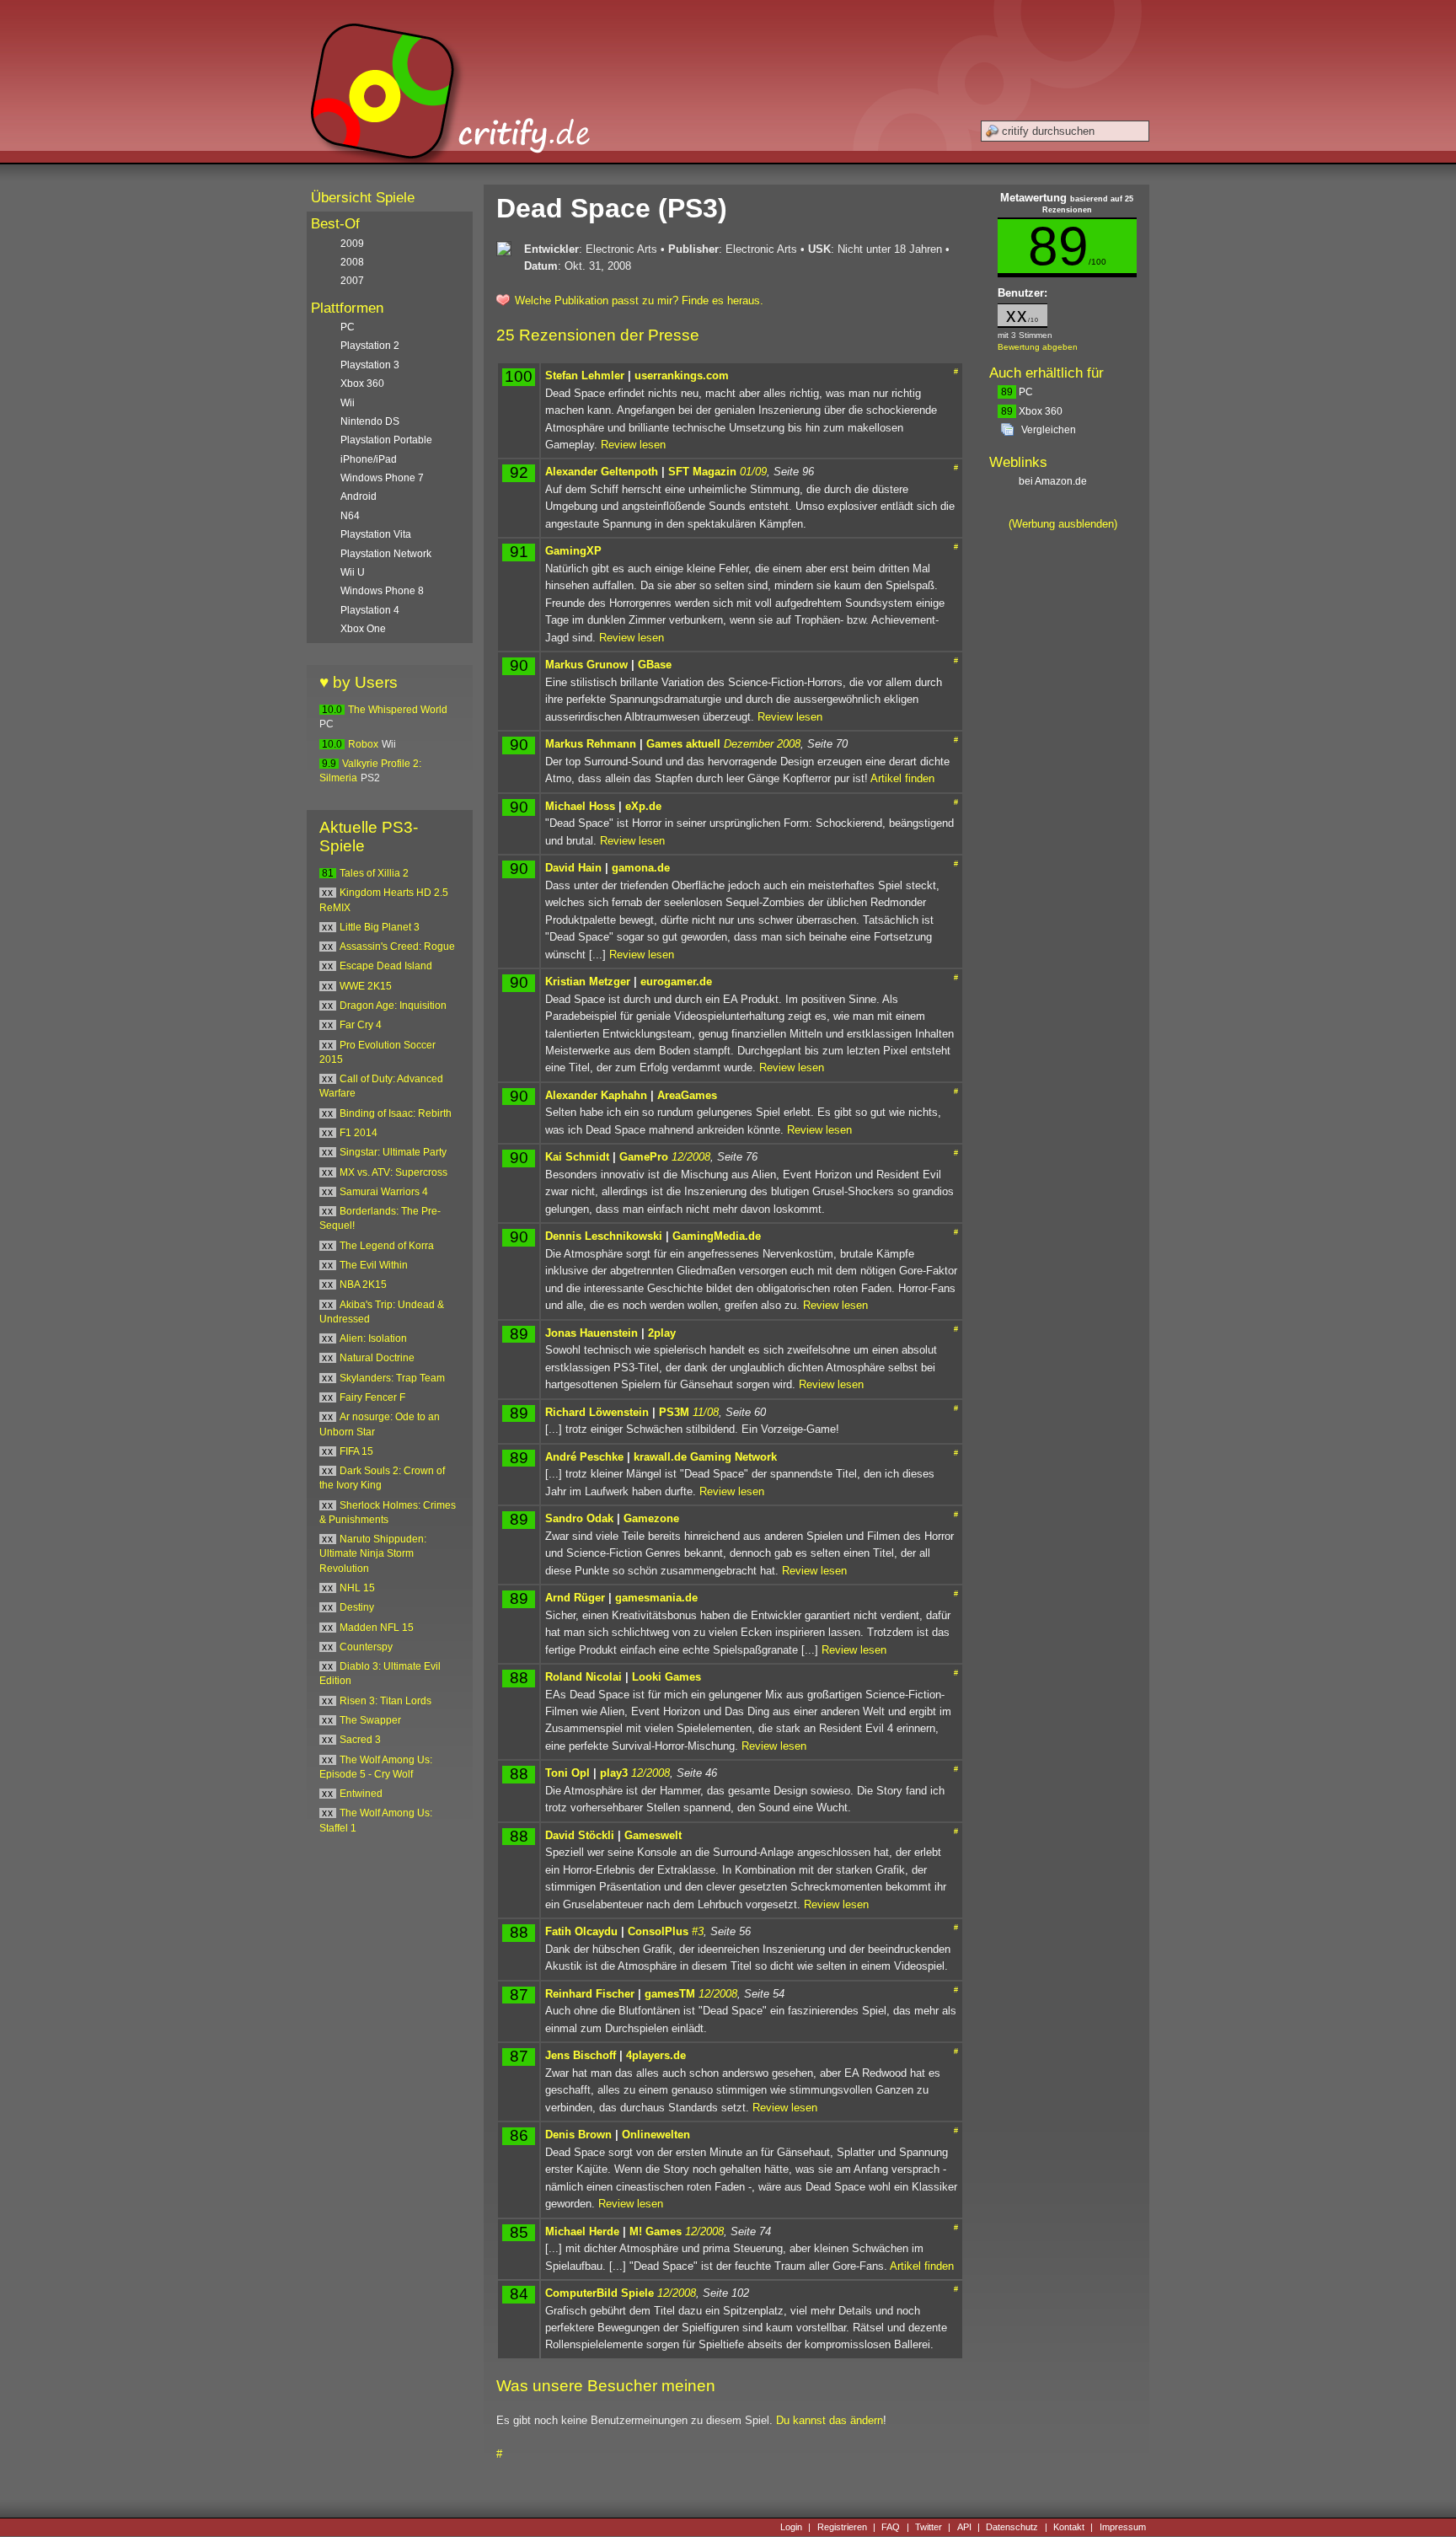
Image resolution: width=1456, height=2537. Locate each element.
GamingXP (573, 551)
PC (1017, 392)
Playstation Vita (376, 534)
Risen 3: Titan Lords (385, 1701)
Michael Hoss (580, 806)
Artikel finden (902, 778)
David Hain (573, 868)
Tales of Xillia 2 (374, 873)
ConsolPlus (658, 1931)
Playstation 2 (370, 346)
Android (359, 496)
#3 (698, 1931)
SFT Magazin (702, 472)
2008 (352, 262)
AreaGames (687, 1095)
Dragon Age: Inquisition (393, 1006)
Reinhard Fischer (590, 1994)
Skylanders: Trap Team (392, 1378)
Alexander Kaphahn (596, 1095)
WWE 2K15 (366, 986)
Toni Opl (567, 1773)
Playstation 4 (370, 610)
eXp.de (643, 806)
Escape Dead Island (386, 966)
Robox (363, 744)
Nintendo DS (370, 421)
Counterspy (366, 1647)
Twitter (929, 2527)
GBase (655, 665)
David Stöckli (580, 1835)
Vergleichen (1049, 430)
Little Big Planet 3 (380, 927)
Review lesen (633, 445)
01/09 (753, 472)
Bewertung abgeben (1038, 347)
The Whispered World (398, 710)
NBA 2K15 (363, 1285)
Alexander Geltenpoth (602, 472)
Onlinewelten (656, 2135)
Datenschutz (1012, 2527)
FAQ (891, 2527)
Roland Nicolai (583, 1677)
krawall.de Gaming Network (705, 1457)
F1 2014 (359, 1133)
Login (791, 2527)
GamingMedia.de (717, 1236)
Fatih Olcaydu (581, 1931)
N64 (350, 516)
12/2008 (691, 1157)
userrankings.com (682, 375)
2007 (352, 281)
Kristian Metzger (588, 982)
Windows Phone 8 (382, 591)
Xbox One (363, 629)
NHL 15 (357, 1588)
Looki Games (666, 1677)
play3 (614, 1773)
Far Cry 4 (361, 1025)
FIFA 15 (356, 1451)
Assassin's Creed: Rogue (397, 947)
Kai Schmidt (577, 1157)
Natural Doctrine (377, 1358)
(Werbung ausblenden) (1063, 524)
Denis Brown (578, 2135)
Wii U (353, 572)
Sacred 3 (360, 1740)
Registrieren (842, 2527)
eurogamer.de (676, 982)
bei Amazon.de (1054, 481)
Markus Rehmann (591, 744)
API (964, 2527)
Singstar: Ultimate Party (393, 1152)
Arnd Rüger (575, 1598)
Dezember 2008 (762, 744)
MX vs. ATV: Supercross (393, 1172)
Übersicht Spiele (363, 198)
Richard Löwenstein (597, 1412)
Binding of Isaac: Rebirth (396, 1113)
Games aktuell (683, 744)
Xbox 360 (1032, 411)
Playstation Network (386, 554)
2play (662, 1333)
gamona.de (641, 868)
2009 (352, 244)
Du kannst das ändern (830, 2420)
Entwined (361, 1794)
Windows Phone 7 (382, 478)
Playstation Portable (386, 440)
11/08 (706, 1412)
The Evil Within (374, 1265)
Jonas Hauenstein (591, 1333)
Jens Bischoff (581, 2055)
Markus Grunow (586, 665)
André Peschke (584, 1457)
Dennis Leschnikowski (604, 1236)
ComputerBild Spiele (600, 2293)
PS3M (674, 1412)
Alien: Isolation (373, 1338)
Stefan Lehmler (585, 375)
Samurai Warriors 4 (384, 1192)
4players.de (656, 2055)
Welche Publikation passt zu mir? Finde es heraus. (639, 300)
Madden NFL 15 (377, 1628)
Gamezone (651, 1518)
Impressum (1123, 2527)
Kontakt (1069, 2527)
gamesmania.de (656, 1598)
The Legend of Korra (387, 1246)
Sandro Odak (579, 1518)
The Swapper (370, 1720)
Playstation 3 (370, 365)
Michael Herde (582, 2231)
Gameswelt (653, 1835)
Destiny (357, 1607)
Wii (348, 403)
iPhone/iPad (369, 459)
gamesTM (670, 1994)
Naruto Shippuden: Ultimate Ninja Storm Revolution (373, 1554)
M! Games (656, 2231)
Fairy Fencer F (372, 1397)
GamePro (644, 1157)
